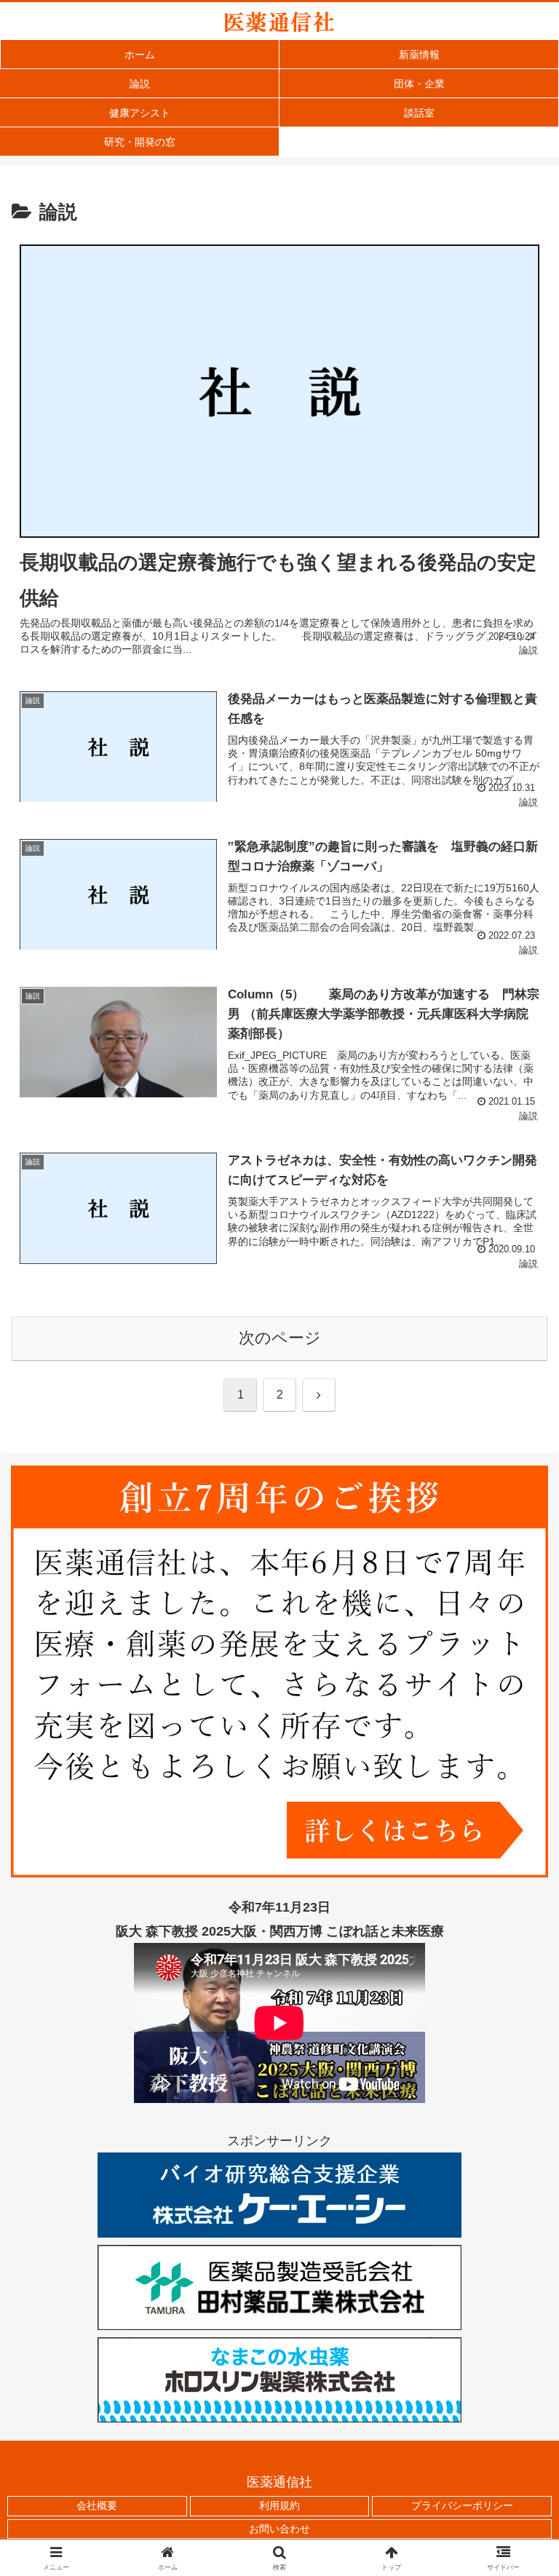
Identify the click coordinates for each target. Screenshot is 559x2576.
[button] (516, 2106)
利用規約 (279, 2505)
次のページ (280, 1338)
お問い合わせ (279, 2529)
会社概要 (97, 2505)
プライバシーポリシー (462, 2505)
